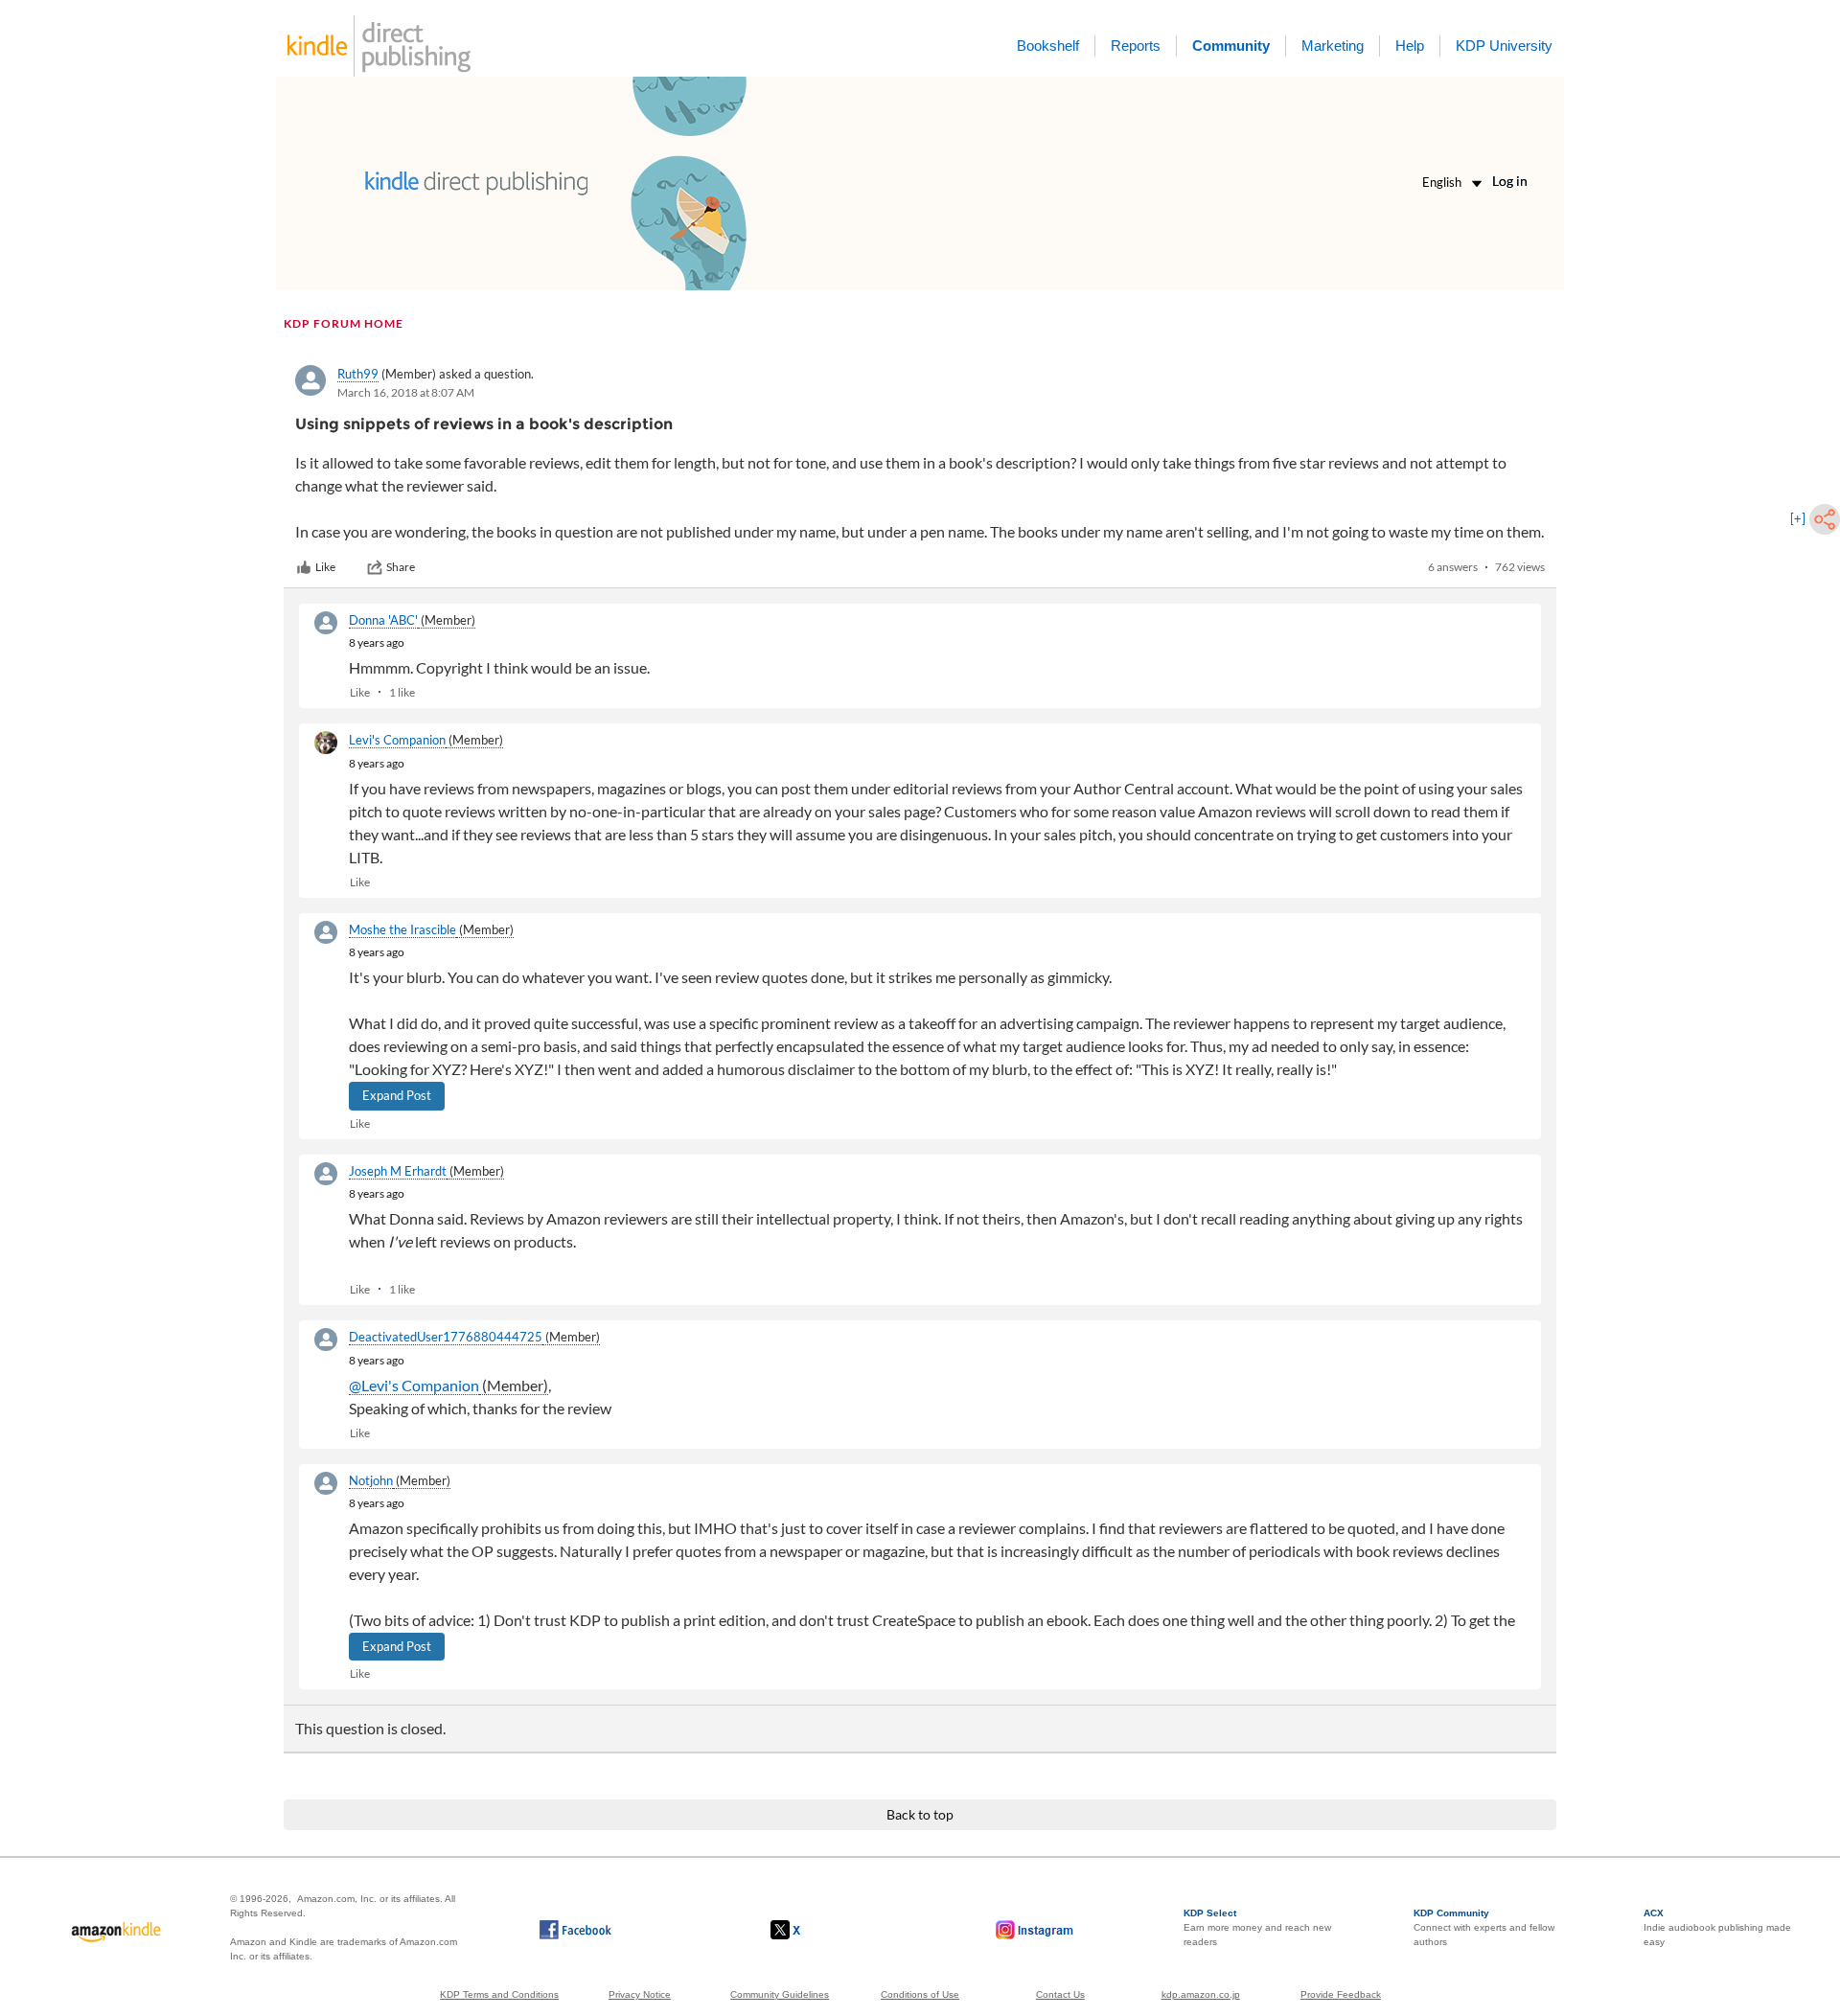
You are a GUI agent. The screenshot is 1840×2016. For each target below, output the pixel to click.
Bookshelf (1048, 46)
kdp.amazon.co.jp (1201, 1994)
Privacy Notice (640, 1994)
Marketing (1333, 46)
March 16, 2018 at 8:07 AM (406, 392)
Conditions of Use (920, 1994)
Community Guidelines (780, 1994)
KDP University (1504, 46)
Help (1410, 46)
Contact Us (1060, 1994)
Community (1231, 46)
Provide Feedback (1341, 1994)
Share (401, 567)
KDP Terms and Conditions (499, 1994)
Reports (1136, 46)
